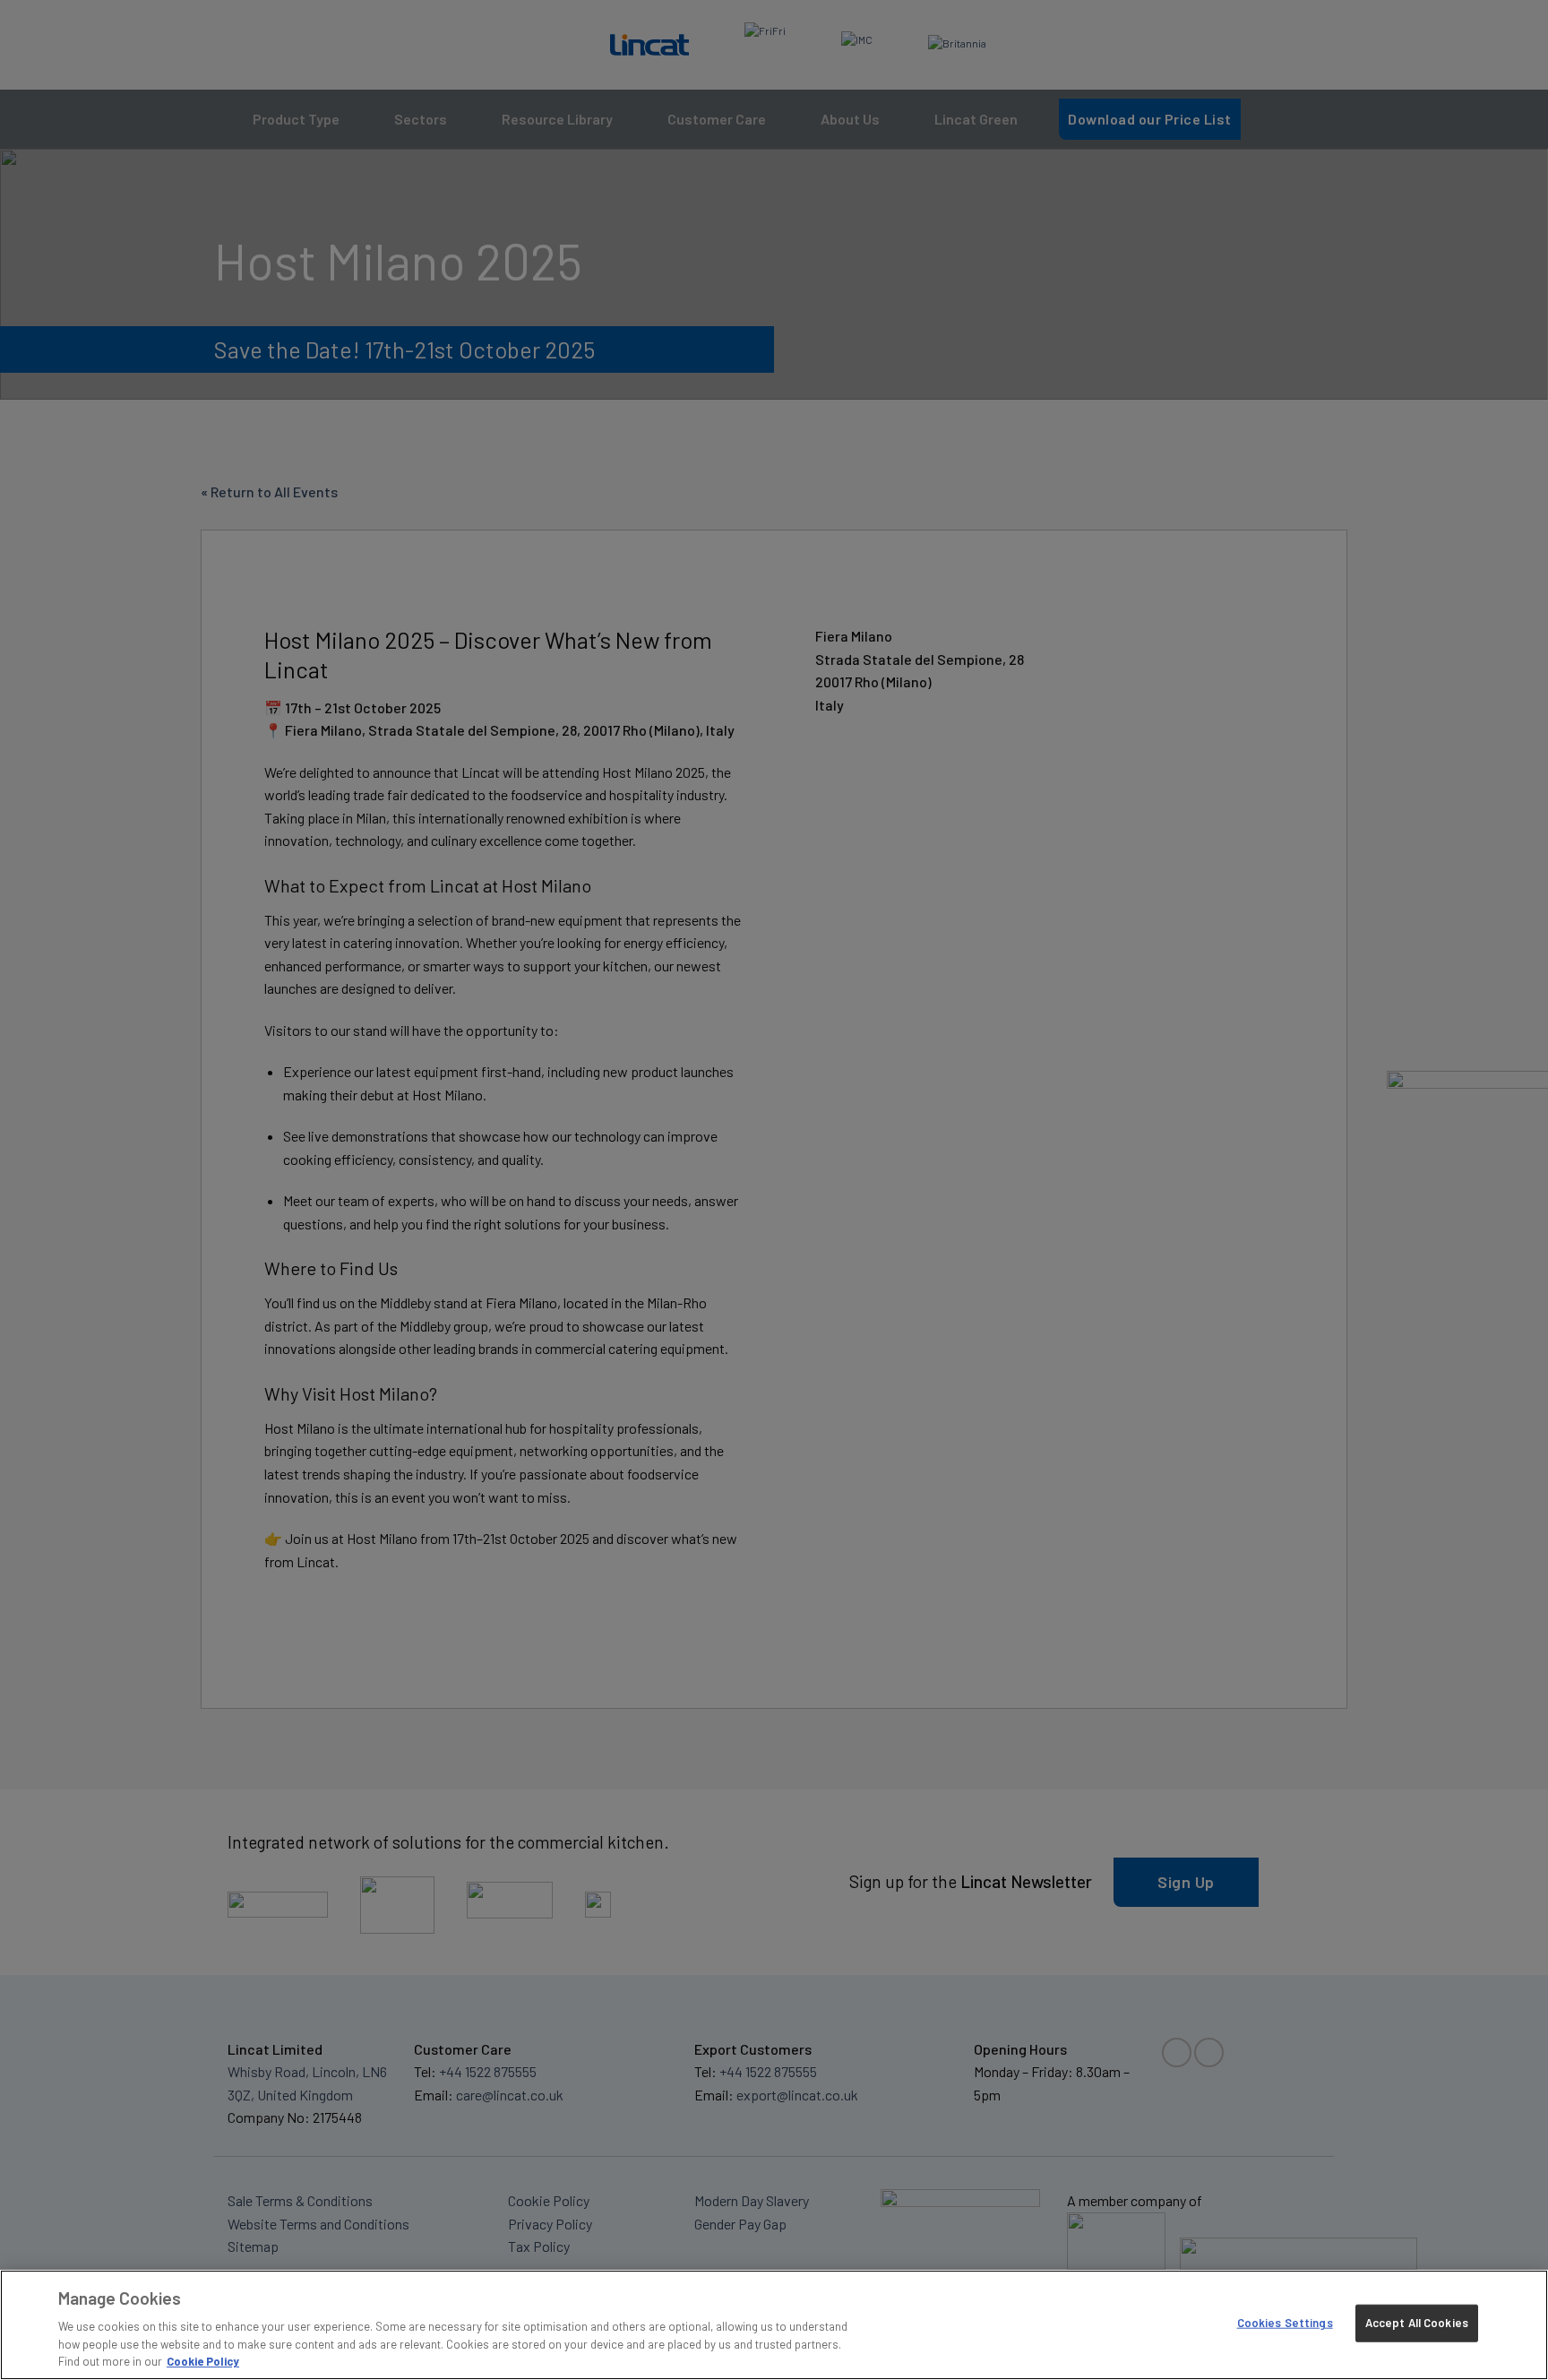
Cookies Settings (1285, 2323)
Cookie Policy (203, 2361)
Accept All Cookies (1417, 2323)
